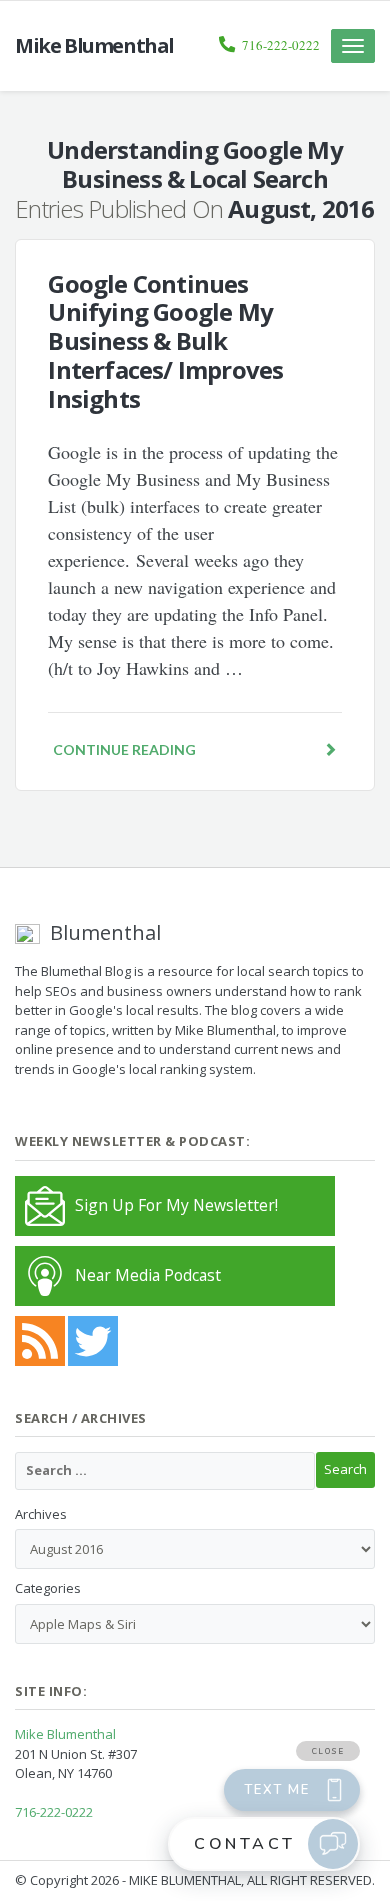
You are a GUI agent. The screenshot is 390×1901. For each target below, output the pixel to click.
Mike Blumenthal (65, 1734)
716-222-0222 (281, 45)
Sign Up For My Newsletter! (176, 1205)
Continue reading (124, 749)
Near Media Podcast (148, 1275)
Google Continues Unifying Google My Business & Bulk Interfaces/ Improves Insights (165, 341)
